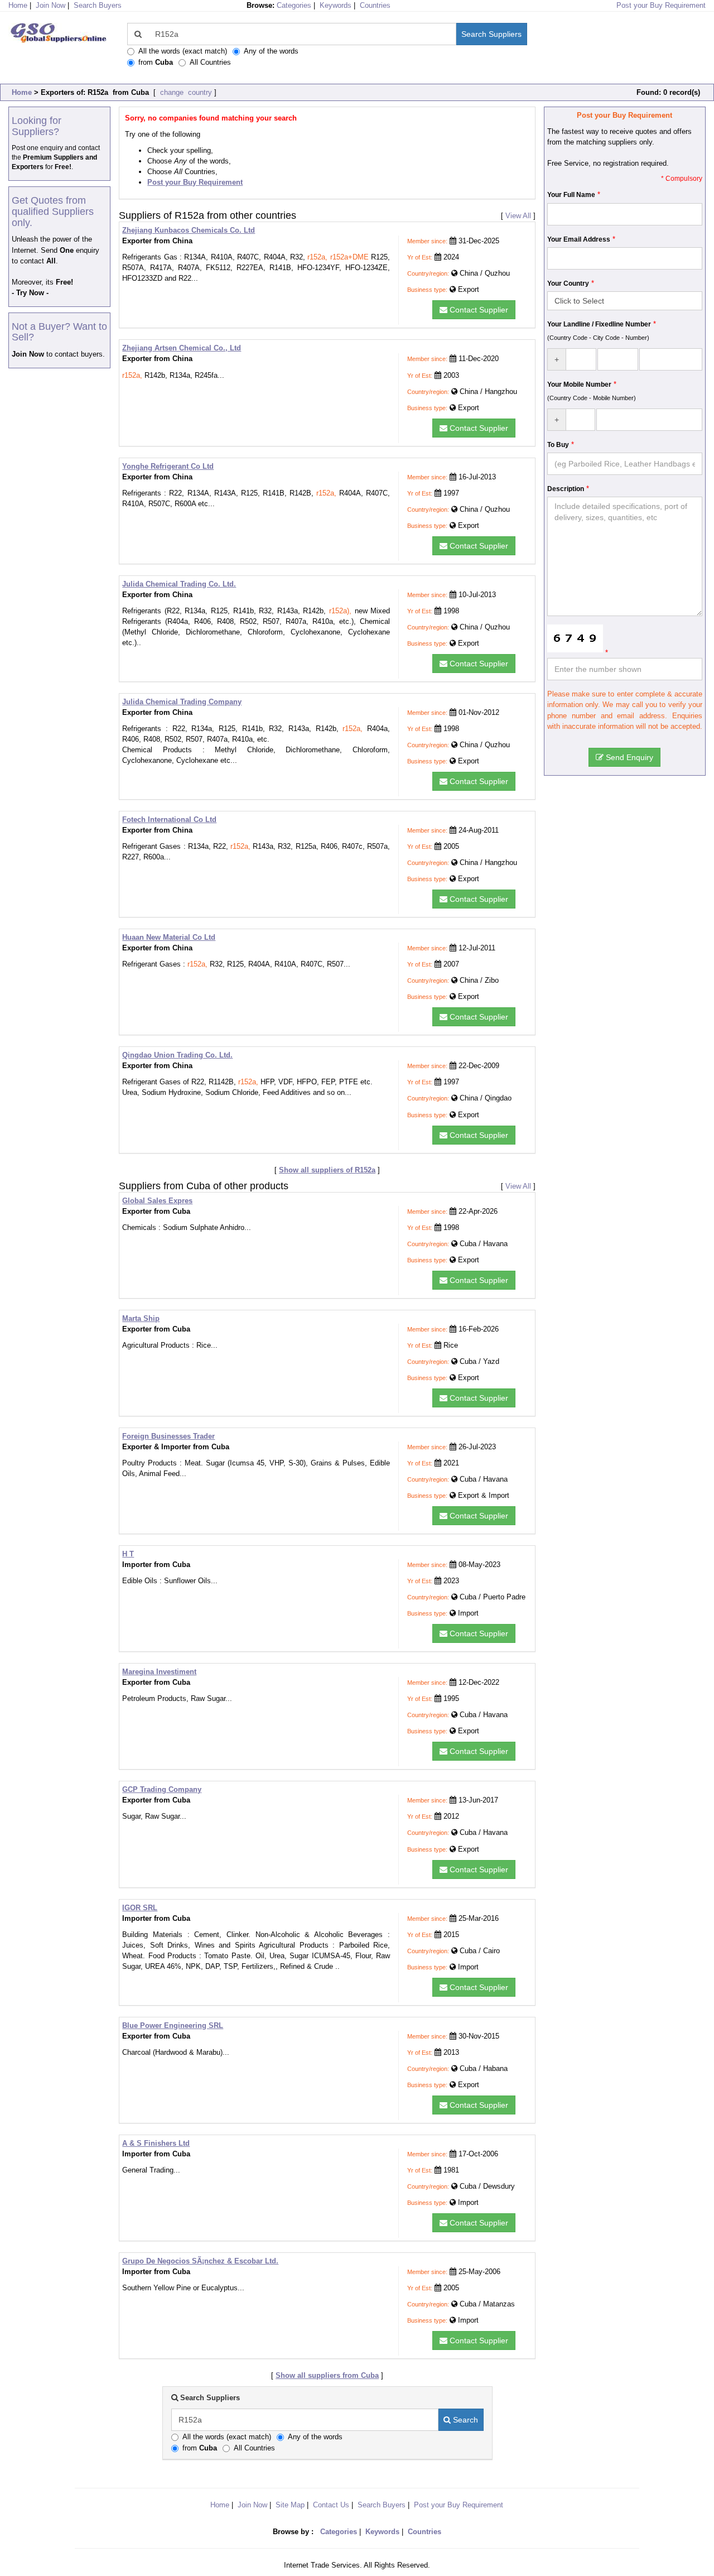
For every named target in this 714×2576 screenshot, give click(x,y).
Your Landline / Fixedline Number (599, 324)
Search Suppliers (491, 34)
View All (518, 216)
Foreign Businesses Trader (168, 1436)
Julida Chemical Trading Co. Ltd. (179, 584)
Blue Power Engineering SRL (173, 2025)
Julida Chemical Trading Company (182, 702)
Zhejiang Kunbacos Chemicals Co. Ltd (189, 230)
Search (464, 2420)
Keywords (336, 5)
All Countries (210, 62)
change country (185, 92)
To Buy (558, 445)
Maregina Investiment (159, 1672)
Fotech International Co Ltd (169, 820)
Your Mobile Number (579, 385)
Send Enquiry (628, 757)
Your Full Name (571, 195)
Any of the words (271, 51)
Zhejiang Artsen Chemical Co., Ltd (182, 348)
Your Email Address (579, 239)
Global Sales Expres (157, 1201)
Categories (294, 5)
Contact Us (331, 2505)
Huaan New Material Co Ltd (169, 937)
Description (566, 489)
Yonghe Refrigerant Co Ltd (168, 466)
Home (22, 92)
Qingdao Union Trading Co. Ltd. (177, 1055)
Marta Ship (141, 1318)
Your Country (568, 283)
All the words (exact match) (183, 51)
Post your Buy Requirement (661, 5)
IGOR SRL (140, 1908)
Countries (375, 5)
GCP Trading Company (162, 1789)
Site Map (290, 2505)
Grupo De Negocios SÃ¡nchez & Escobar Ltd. (200, 2261)
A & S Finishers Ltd (156, 2143)
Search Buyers (98, 5)
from (156, 62)
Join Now (50, 5)
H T (128, 1554)
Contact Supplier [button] (478, 310)
